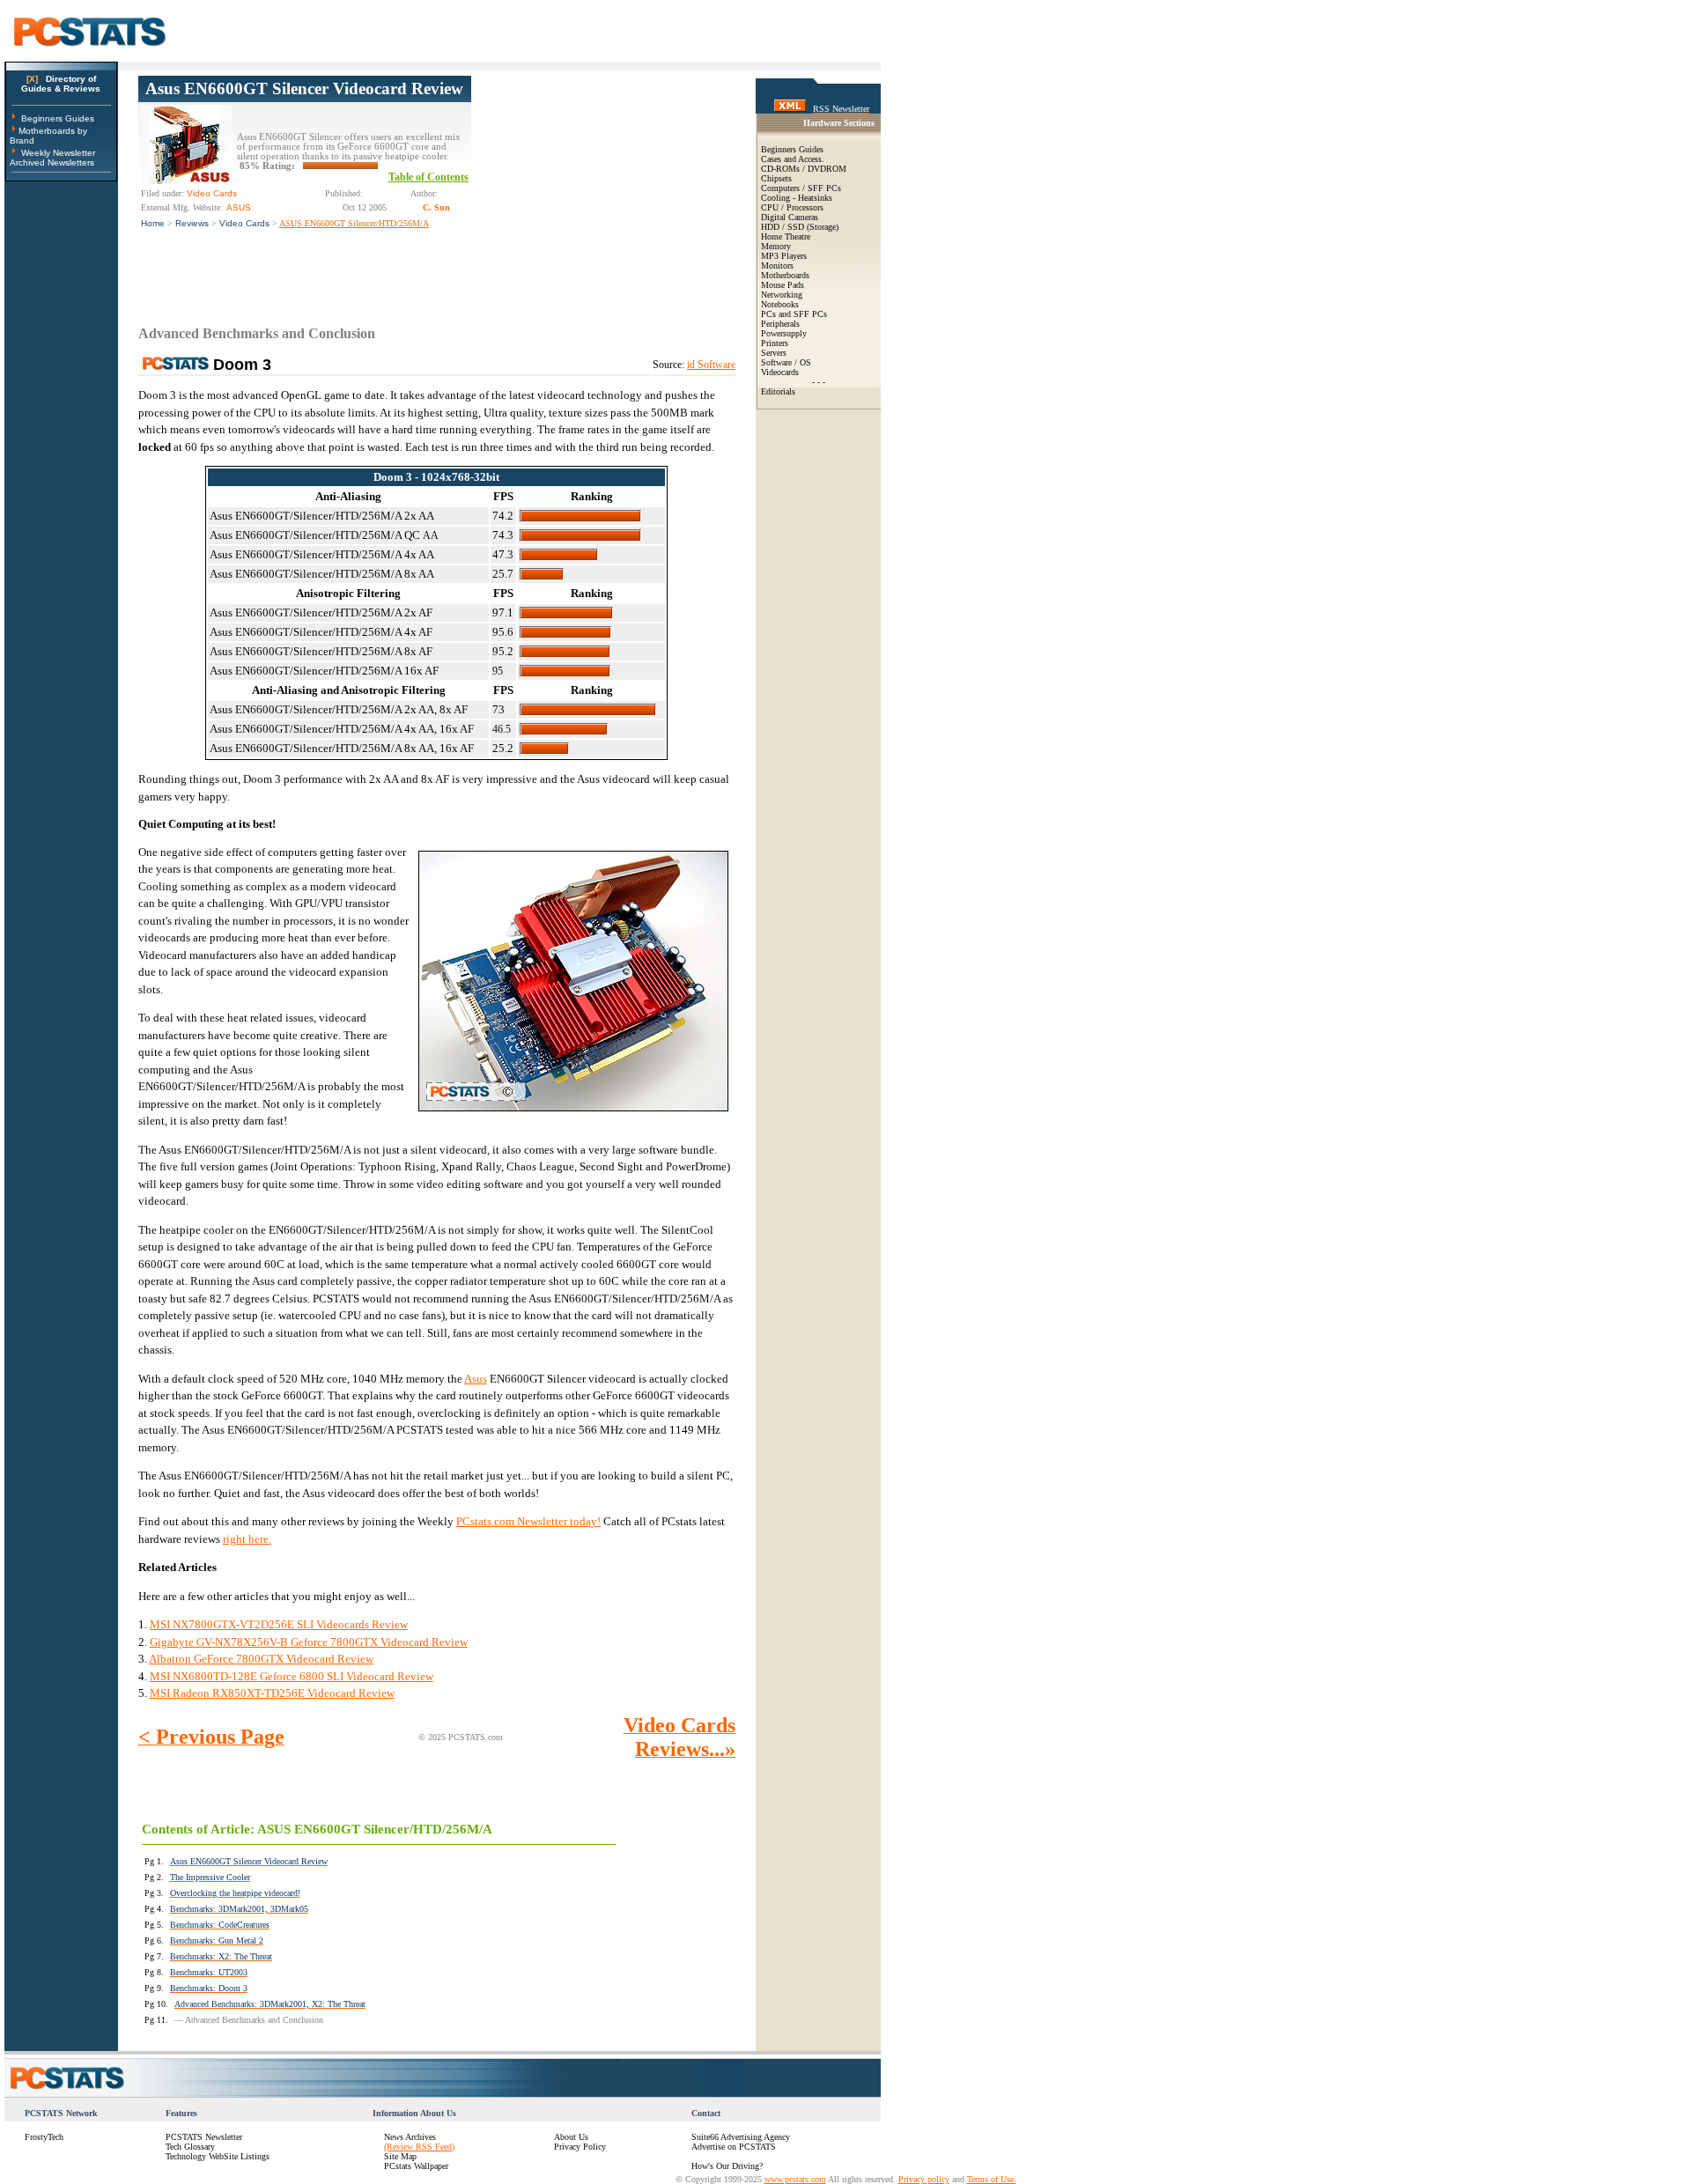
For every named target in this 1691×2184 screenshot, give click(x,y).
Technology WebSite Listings (218, 2156)
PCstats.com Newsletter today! (528, 1521)
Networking (782, 295)
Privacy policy (924, 2179)
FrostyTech (44, 2137)
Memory (776, 246)
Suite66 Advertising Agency (741, 2137)
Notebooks (780, 304)
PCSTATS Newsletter (204, 2137)
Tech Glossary (190, 2147)
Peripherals (780, 324)
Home (153, 223)
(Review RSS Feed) (419, 2147)
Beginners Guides (58, 118)
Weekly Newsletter (58, 153)
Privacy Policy (580, 2147)
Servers (774, 353)
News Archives (410, 2137)
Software (776, 362)
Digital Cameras (790, 217)
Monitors (777, 266)
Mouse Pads (783, 285)
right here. (247, 1539)
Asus (476, 1379)
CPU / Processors (792, 207)
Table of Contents (428, 177)
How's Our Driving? (727, 2166)
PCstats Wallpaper (416, 2166)
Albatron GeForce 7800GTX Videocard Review (261, 1659)
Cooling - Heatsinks (797, 198)
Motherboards (785, 275)
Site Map (400, 2156)
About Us (571, 2137)
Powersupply (784, 333)
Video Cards (244, 223)
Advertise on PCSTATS (734, 2147)
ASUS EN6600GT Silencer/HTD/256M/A (354, 223)
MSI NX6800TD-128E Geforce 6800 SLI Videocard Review (292, 1676)
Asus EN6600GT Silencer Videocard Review (304, 89)
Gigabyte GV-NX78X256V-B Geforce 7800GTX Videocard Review (309, 1642)
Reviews (192, 223)
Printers (775, 343)
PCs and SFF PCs (794, 314)
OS (805, 362)
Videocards (780, 372)
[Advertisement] (603, 186)
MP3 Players (784, 256)
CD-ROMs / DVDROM (804, 169)
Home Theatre (786, 236)
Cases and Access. (793, 159)
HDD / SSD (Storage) (800, 227)
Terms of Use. (992, 2179)
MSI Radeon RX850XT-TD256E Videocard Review (272, 1693)
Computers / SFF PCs (801, 188)
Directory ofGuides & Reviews (61, 84)
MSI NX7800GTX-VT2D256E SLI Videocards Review (279, 1624)
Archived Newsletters (52, 162)
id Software (711, 365)
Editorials (778, 391)
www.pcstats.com (795, 2179)
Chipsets (776, 178)
